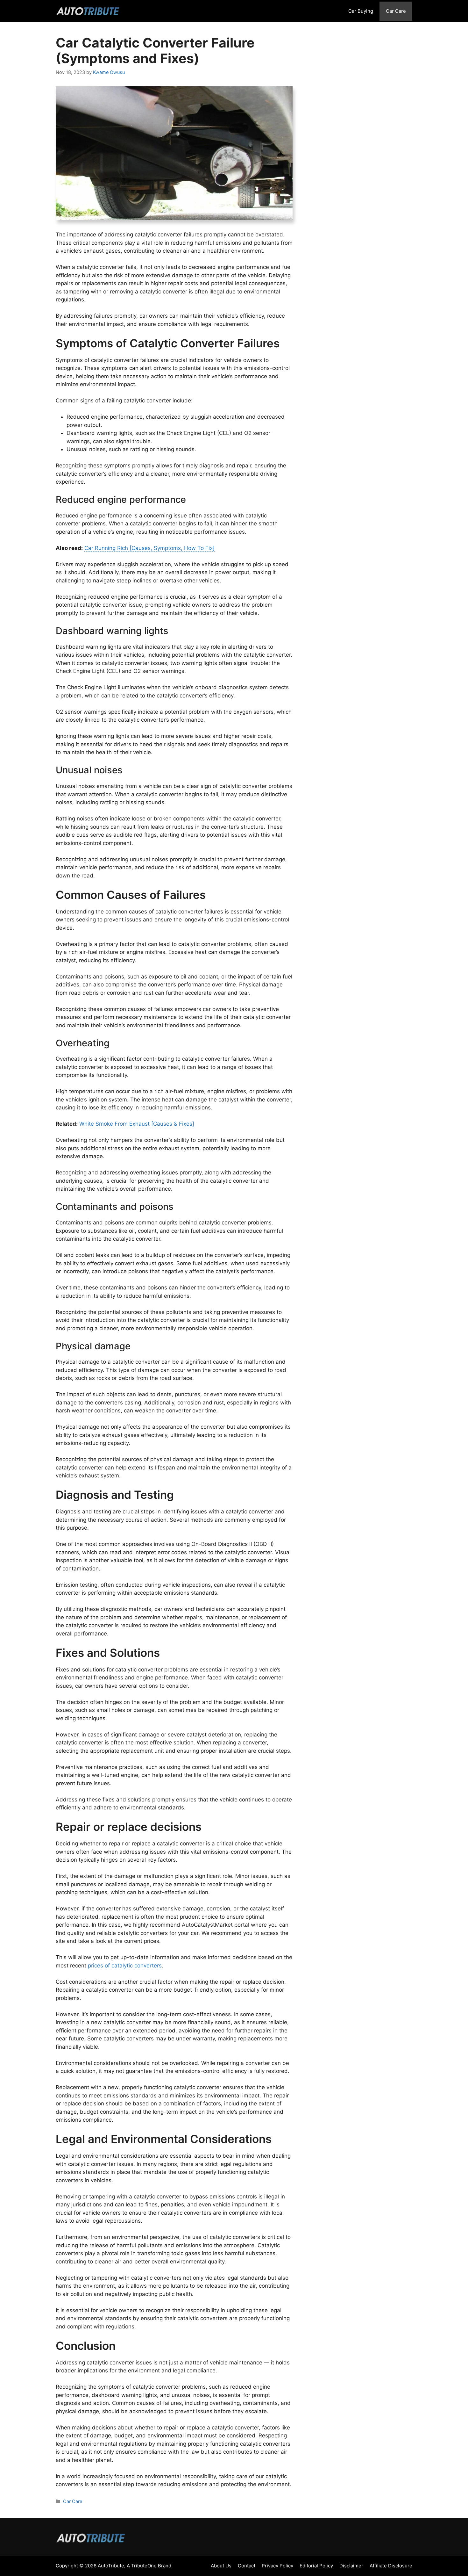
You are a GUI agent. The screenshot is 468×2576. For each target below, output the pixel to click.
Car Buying (361, 11)
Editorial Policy (316, 2566)
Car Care (396, 11)
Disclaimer (351, 2566)
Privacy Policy (277, 2566)
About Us (221, 2566)
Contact (247, 2566)
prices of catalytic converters (125, 1966)
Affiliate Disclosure (391, 2566)
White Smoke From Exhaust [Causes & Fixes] (137, 1124)
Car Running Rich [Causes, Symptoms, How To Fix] (149, 548)
